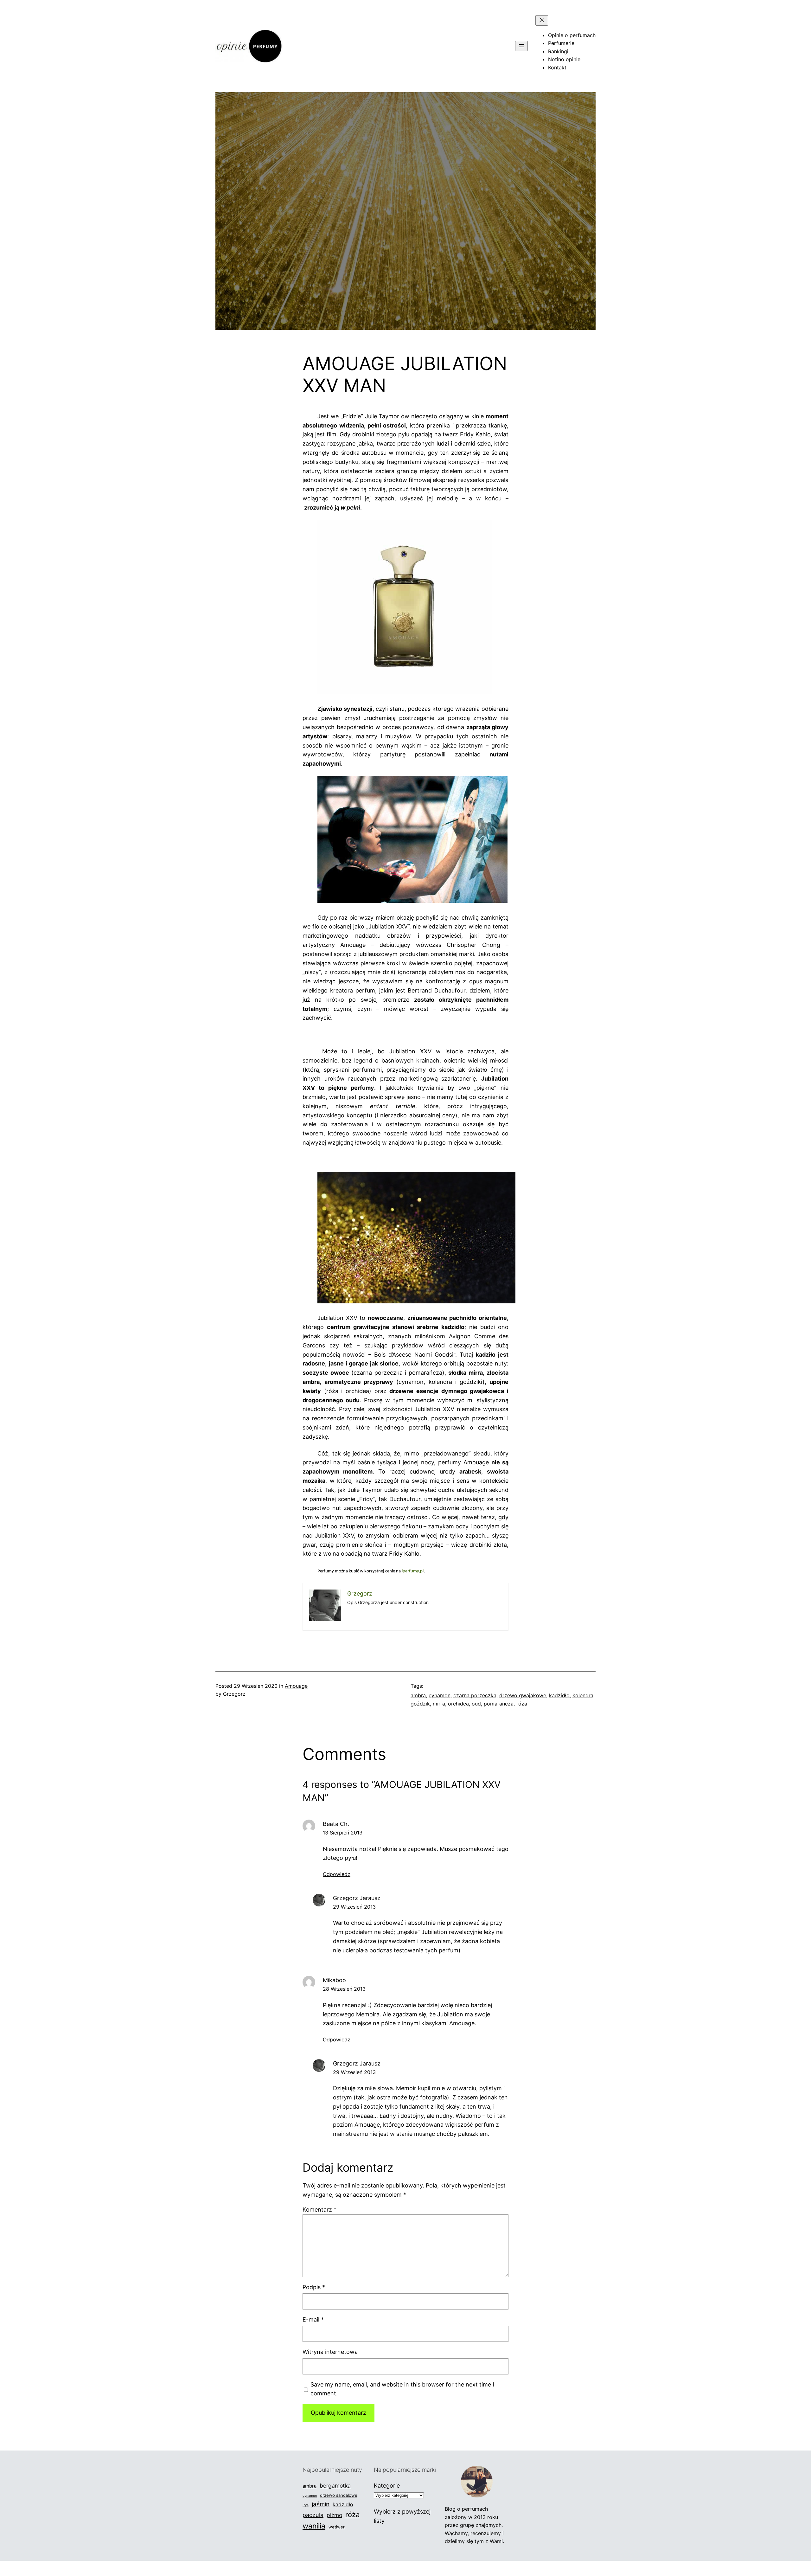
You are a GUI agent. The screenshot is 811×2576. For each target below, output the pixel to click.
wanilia (314, 2526)
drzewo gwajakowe (523, 1695)
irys (306, 2505)
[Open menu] (521, 46)
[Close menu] (542, 20)
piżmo (334, 2515)
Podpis (314, 2287)
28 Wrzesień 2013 (344, 1989)
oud (476, 1704)
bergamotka (335, 2486)
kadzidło (559, 1695)
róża (522, 1704)
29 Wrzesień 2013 (354, 1907)
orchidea (458, 1704)
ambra (418, 1695)
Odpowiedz (337, 1874)
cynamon (440, 1695)
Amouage (296, 1686)
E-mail (313, 2319)
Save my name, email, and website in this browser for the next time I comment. (402, 2389)
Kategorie (387, 2486)
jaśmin (321, 2504)
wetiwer (337, 2527)
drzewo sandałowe (339, 2495)
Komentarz (319, 2210)
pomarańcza (499, 1704)
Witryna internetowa (330, 2352)
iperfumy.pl (412, 1571)
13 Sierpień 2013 (343, 1833)
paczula (313, 2515)
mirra (439, 1704)
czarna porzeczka (475, 1695)
